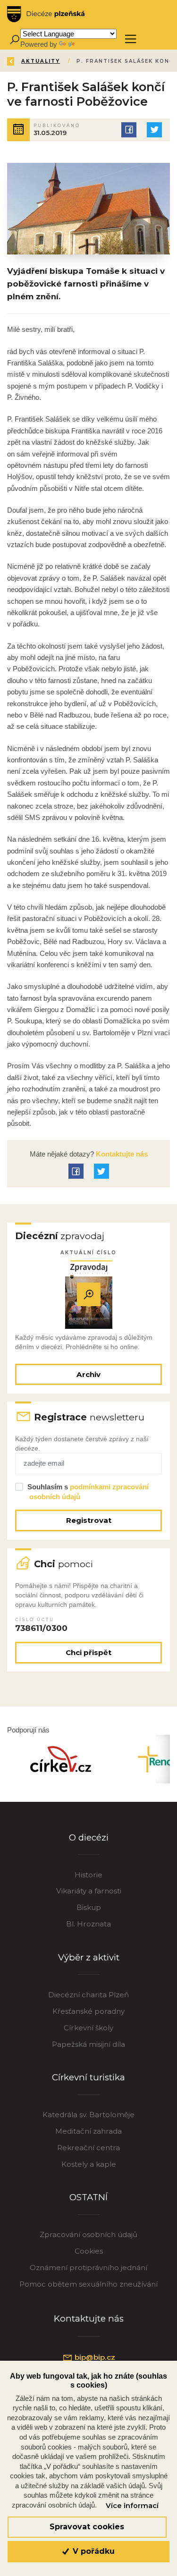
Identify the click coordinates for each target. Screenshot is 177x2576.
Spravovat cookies (87, 2527)
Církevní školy (88, 2028)
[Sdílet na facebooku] (129, 130)
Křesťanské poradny (88, 2011)
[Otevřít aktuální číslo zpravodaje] (89, 1295)
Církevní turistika (88, 2077)
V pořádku (93, 2551)
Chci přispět (88, 1652)
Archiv (88, 1374)
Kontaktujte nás (121, 1154)
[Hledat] (14, 39)
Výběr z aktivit (89, 1957)
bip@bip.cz (94, 2357)
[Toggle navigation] (131, 39)
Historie (88, 1875)
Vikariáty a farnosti (89, 1891)
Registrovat (89, 1520)
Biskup (89, 1907)
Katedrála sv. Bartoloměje (88, 2115)
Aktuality (41, 61)
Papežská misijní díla (88, 2044)
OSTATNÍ (88, 2197)
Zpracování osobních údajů (88, 2234)
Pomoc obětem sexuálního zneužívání (88, 2284)
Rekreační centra (88, 2148)
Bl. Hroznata (88, 1924)
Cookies (89, 2251)
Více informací (132, 2506)
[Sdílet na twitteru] (154, 130)
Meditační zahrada (88, 2131)
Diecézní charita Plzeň (88, 1995)
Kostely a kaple (89, 2164)
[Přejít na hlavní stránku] (46, 14)
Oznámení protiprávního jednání (88, 2268)
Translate (91, 44)
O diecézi (89, 1837)
